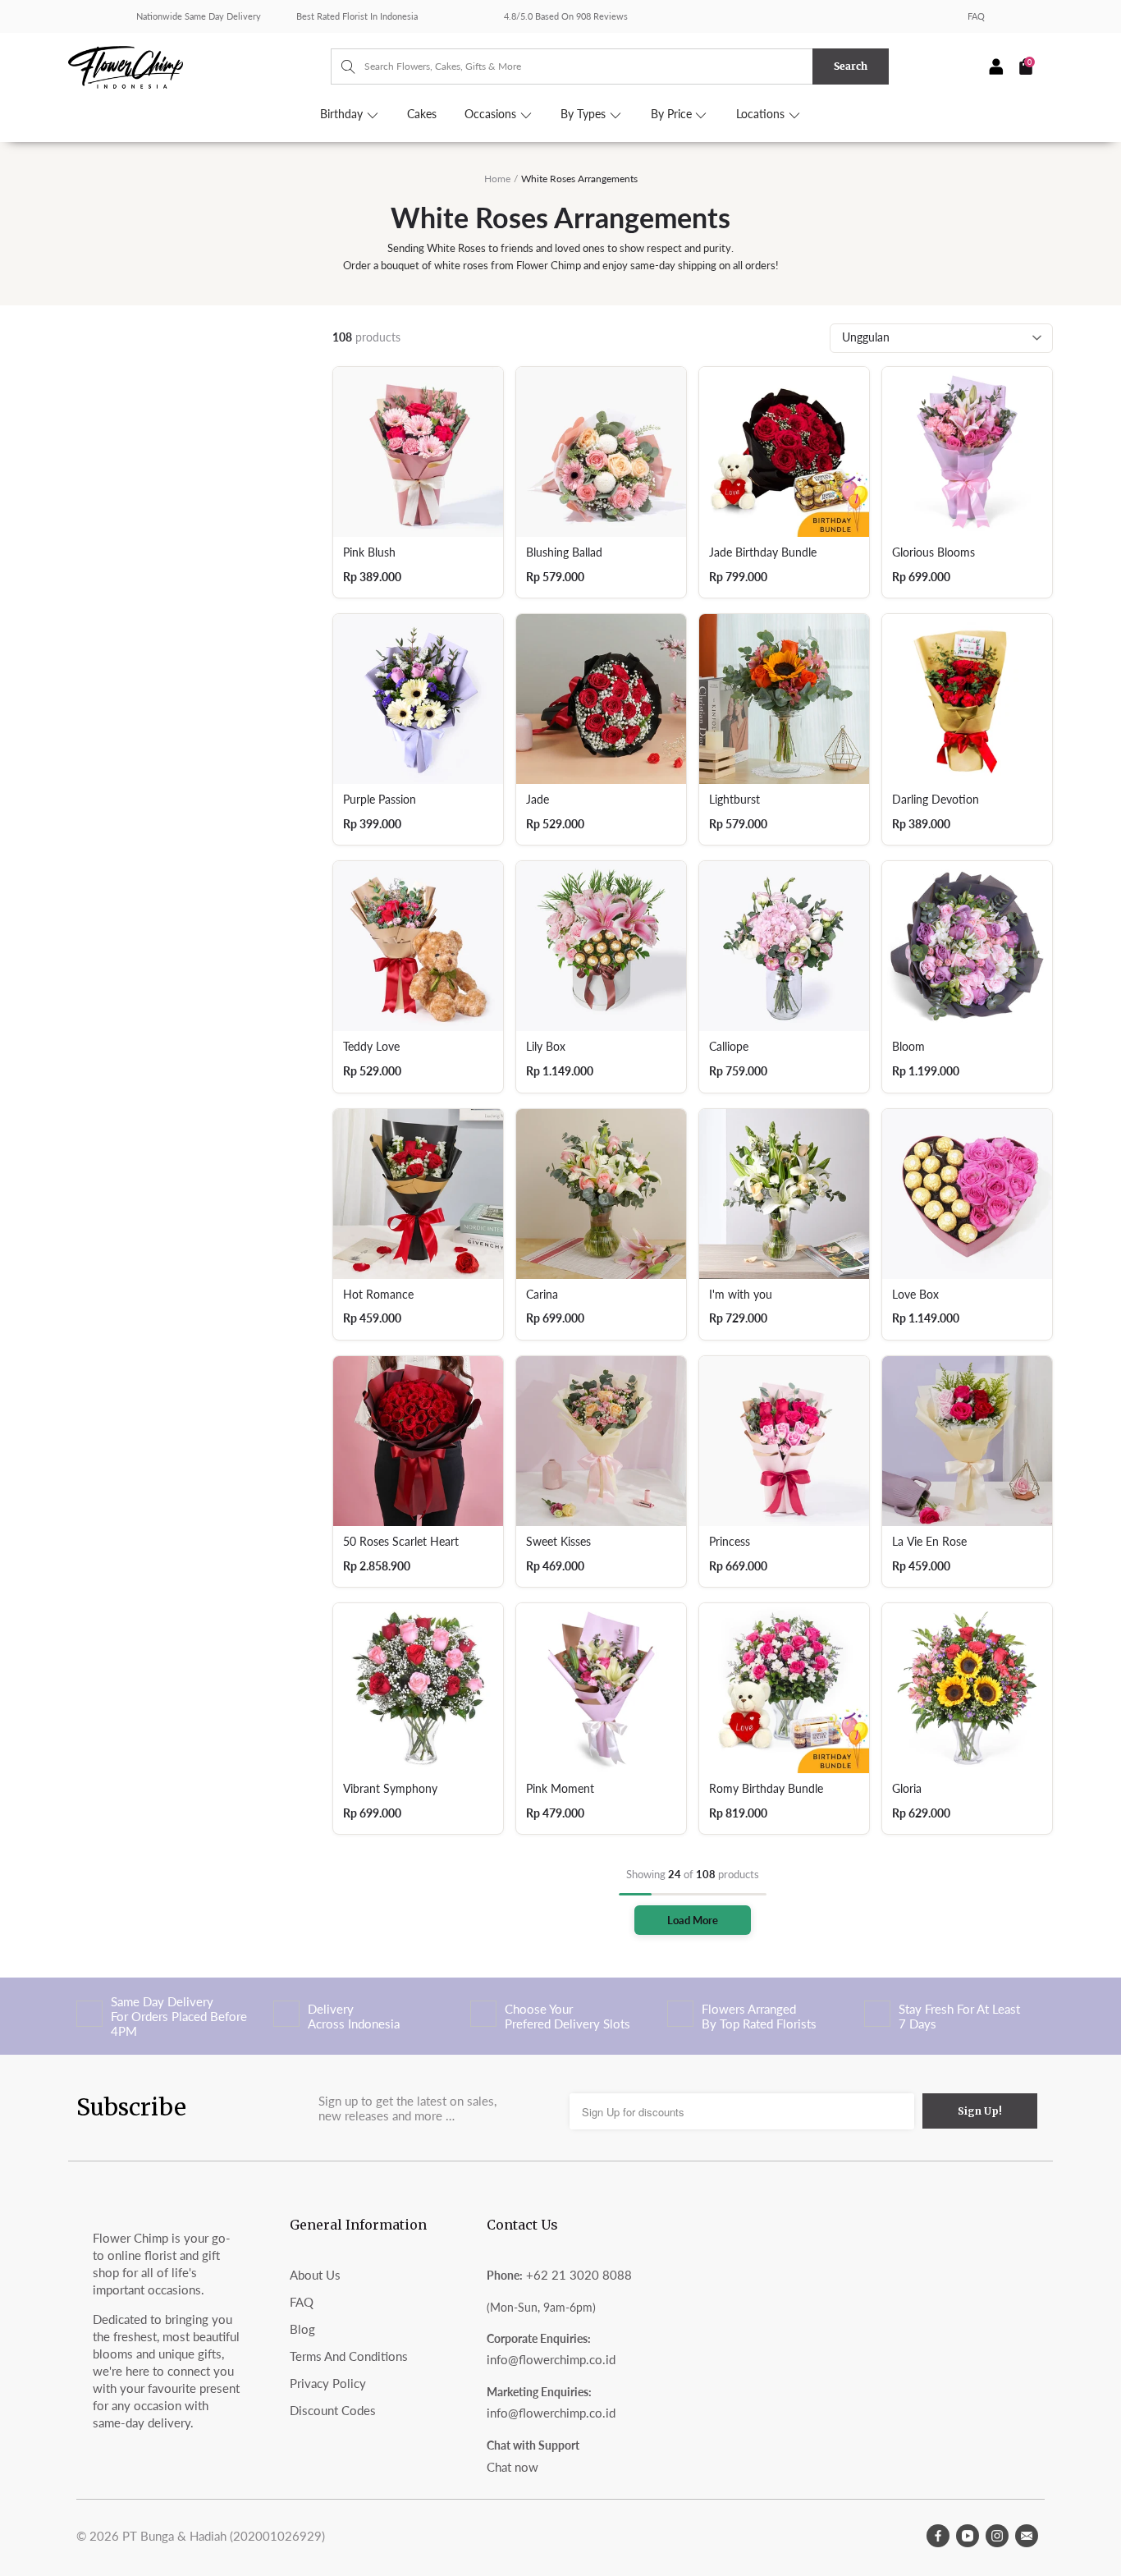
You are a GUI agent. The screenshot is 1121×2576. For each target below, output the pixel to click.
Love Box (915, 1295)
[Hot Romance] (418, 1194)
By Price (673, 114)
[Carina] (601, 1194)
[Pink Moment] (601, 1688)
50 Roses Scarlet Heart (401, 1542)
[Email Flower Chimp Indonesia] (1027, 2536)
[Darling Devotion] (967, 699)
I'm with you (741, 1295)
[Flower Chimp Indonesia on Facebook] (938, 2536)
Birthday (343, 114)
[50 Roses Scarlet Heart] (418, 1441)
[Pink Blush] (418, 452)
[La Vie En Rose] (967, 1441)
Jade (538, 800)
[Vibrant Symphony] (418, 1688)
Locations (762, 114)
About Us (315, 2275)
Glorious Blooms (933, 552)
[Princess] (784, 1441)
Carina (542, 1295)
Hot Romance (378, 1295)
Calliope (729, 1047)
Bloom (908, 1047)
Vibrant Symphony (390, 1789)
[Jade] (601, 699)
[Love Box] (967, 1194)
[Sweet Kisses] (601, 1441)
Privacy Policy (328, 2383)
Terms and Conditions (349, 2356)
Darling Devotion (936, 800)
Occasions (492, 114)
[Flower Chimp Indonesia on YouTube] (968, 2536)
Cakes (422, 114)
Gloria (907, 1789)
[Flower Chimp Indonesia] (199, 66)
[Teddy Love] (418, 946)
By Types (585, 114)
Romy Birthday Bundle (766, 1789)
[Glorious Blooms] (967, 452)
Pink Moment (560, 1789)
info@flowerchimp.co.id (551, 2359)
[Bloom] (967, 946)
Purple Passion (380, 800)
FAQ (976, 16)
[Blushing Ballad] (601, 452)
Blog (302, 2329)
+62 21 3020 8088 (579, 2275)
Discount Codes (333, 2410)
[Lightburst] (784, 699)
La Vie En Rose (929, 1542)
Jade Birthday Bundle (763, 552)
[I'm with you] (784, 1194)
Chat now (512, 2467)
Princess (730, 1542)
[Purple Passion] (418, 699)
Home (497, 179)
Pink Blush (369, 552)
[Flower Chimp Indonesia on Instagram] (997, 2536)
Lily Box (546, 1047)
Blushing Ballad (564, 552)
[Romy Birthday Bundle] (784, 1688)
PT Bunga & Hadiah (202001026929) (224, 2536)
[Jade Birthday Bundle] (784, 452)
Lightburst (734, 800)
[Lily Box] (601, 946)
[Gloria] (967, 1688)
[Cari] (340, 66)
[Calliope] (784, 946)
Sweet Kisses (558, 1542)
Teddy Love (371, 1047)
